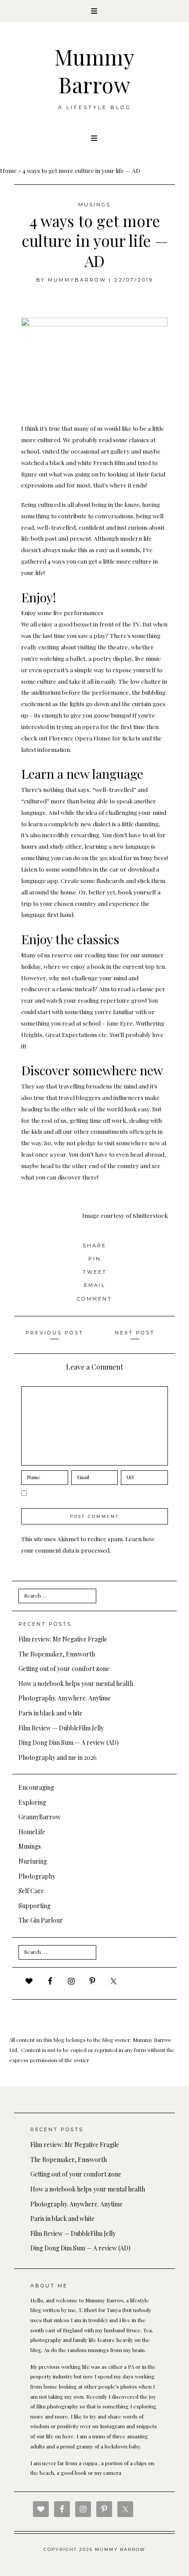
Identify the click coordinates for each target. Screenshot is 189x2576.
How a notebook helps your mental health (76, 1684)
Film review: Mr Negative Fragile (63, 1639)
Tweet (95, 1272)
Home (8, 170)
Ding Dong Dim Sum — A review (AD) (69, 1742)
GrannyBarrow (40, 1817)
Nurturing (33, 1861)
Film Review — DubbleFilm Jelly (61, 1728)
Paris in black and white (51, 1713)
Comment (94, 1299)
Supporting (35, 1906)
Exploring (32, 1802)
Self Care (31, 1891)
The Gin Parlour (41, 1920)
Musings (94, 205)
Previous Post (55, 1333)
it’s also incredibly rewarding (60, 835)
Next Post (135, 1333)
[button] (94, 11)
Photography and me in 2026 (58, 1757)
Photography (37, 1876)
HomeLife (32, 1832)
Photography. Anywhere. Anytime (65, 1698)
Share (94, 1246)
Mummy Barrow (95, 70)
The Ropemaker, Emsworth (57, 1654)
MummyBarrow (77, 280)
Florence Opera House (80, 738)
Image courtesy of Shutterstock (125, 1215)
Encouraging (36, 1787)
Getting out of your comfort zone (64, 1669)
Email (95, 1285)
